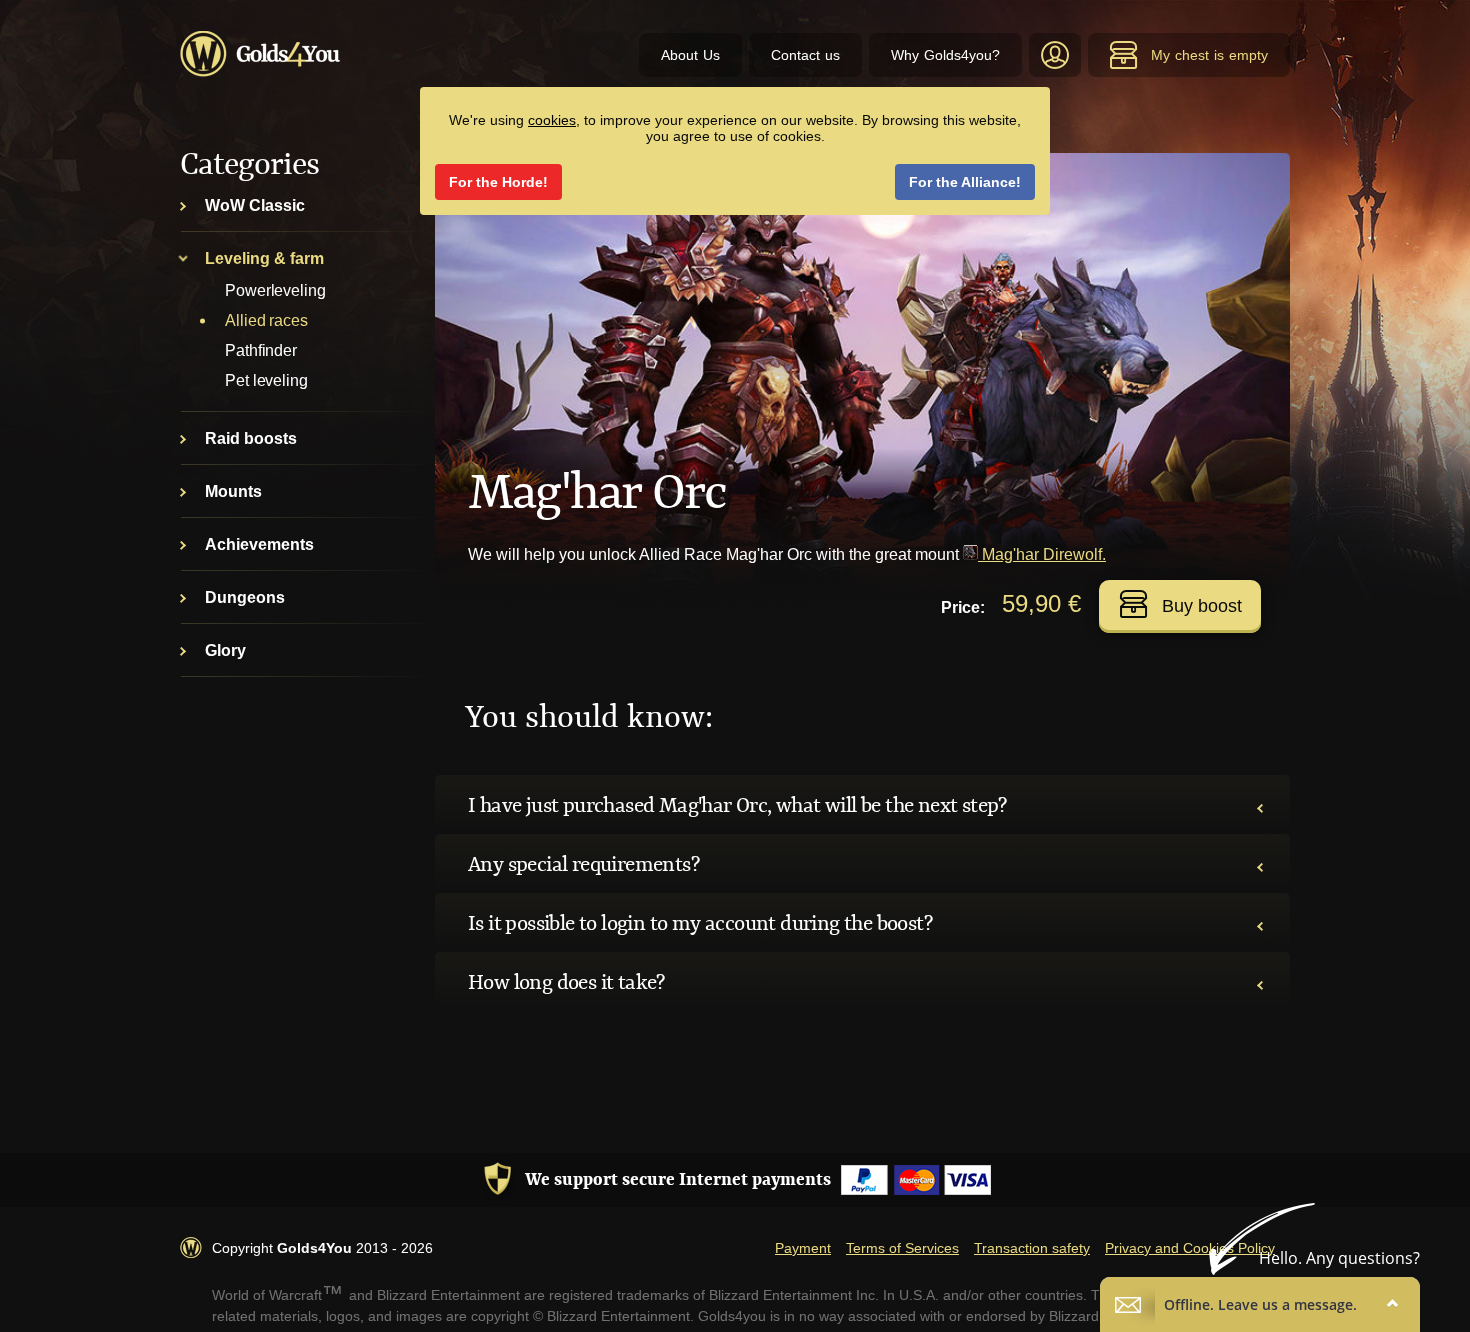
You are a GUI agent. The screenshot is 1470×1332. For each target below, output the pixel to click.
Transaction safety (1032, 1248)
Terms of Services (902, 1248)
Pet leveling (266, 380)
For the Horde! (498, 182)
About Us (690, 55)
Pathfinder (261, 350)
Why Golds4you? (945, 55)
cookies (552, 120)
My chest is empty (1209, 55)
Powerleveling (275, 290)
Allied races (266, 320)
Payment (803, 1248)
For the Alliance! (965, 182)
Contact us (805, 55)
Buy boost (1202, 606)
